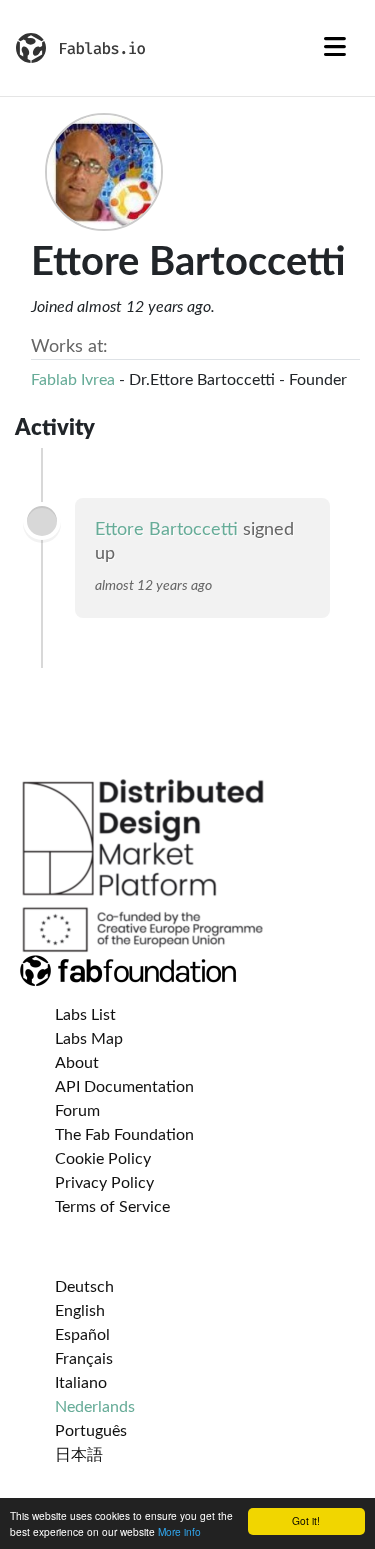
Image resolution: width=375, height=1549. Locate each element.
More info (179, 1531)
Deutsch (84, 1287)
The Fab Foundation (124, 1135)
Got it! (306, 1520)
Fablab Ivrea (73, 380)
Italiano (81, 1383)
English (80, 1311)
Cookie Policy (103, 1159)
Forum (77, 1111)
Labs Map (89, 1039)
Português (91, 1431)
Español (82, 1335)
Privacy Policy (104, 1183)
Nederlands (95, 1407)
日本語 (79, 1455)
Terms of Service (112, 1207)
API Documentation (124, 1087)
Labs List (85, 1015)
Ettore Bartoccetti (166, 530)
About (77, 1063)
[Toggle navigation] (335, 48)
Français (84, 1359)
